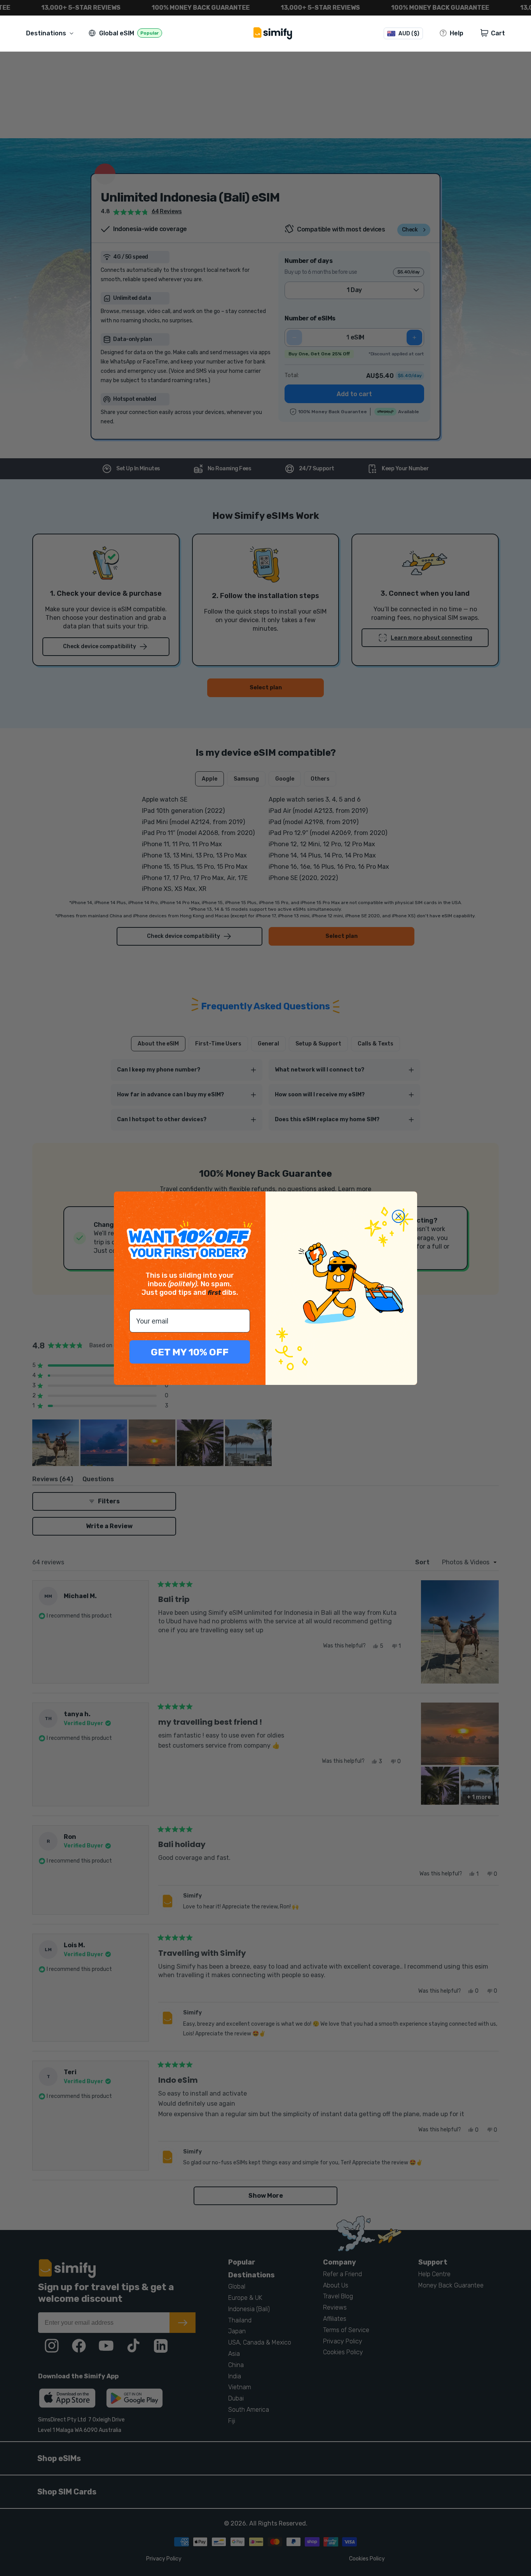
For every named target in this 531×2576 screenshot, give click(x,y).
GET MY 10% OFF (190, 1352)
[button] (51, 33)
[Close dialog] (398, 1216)
